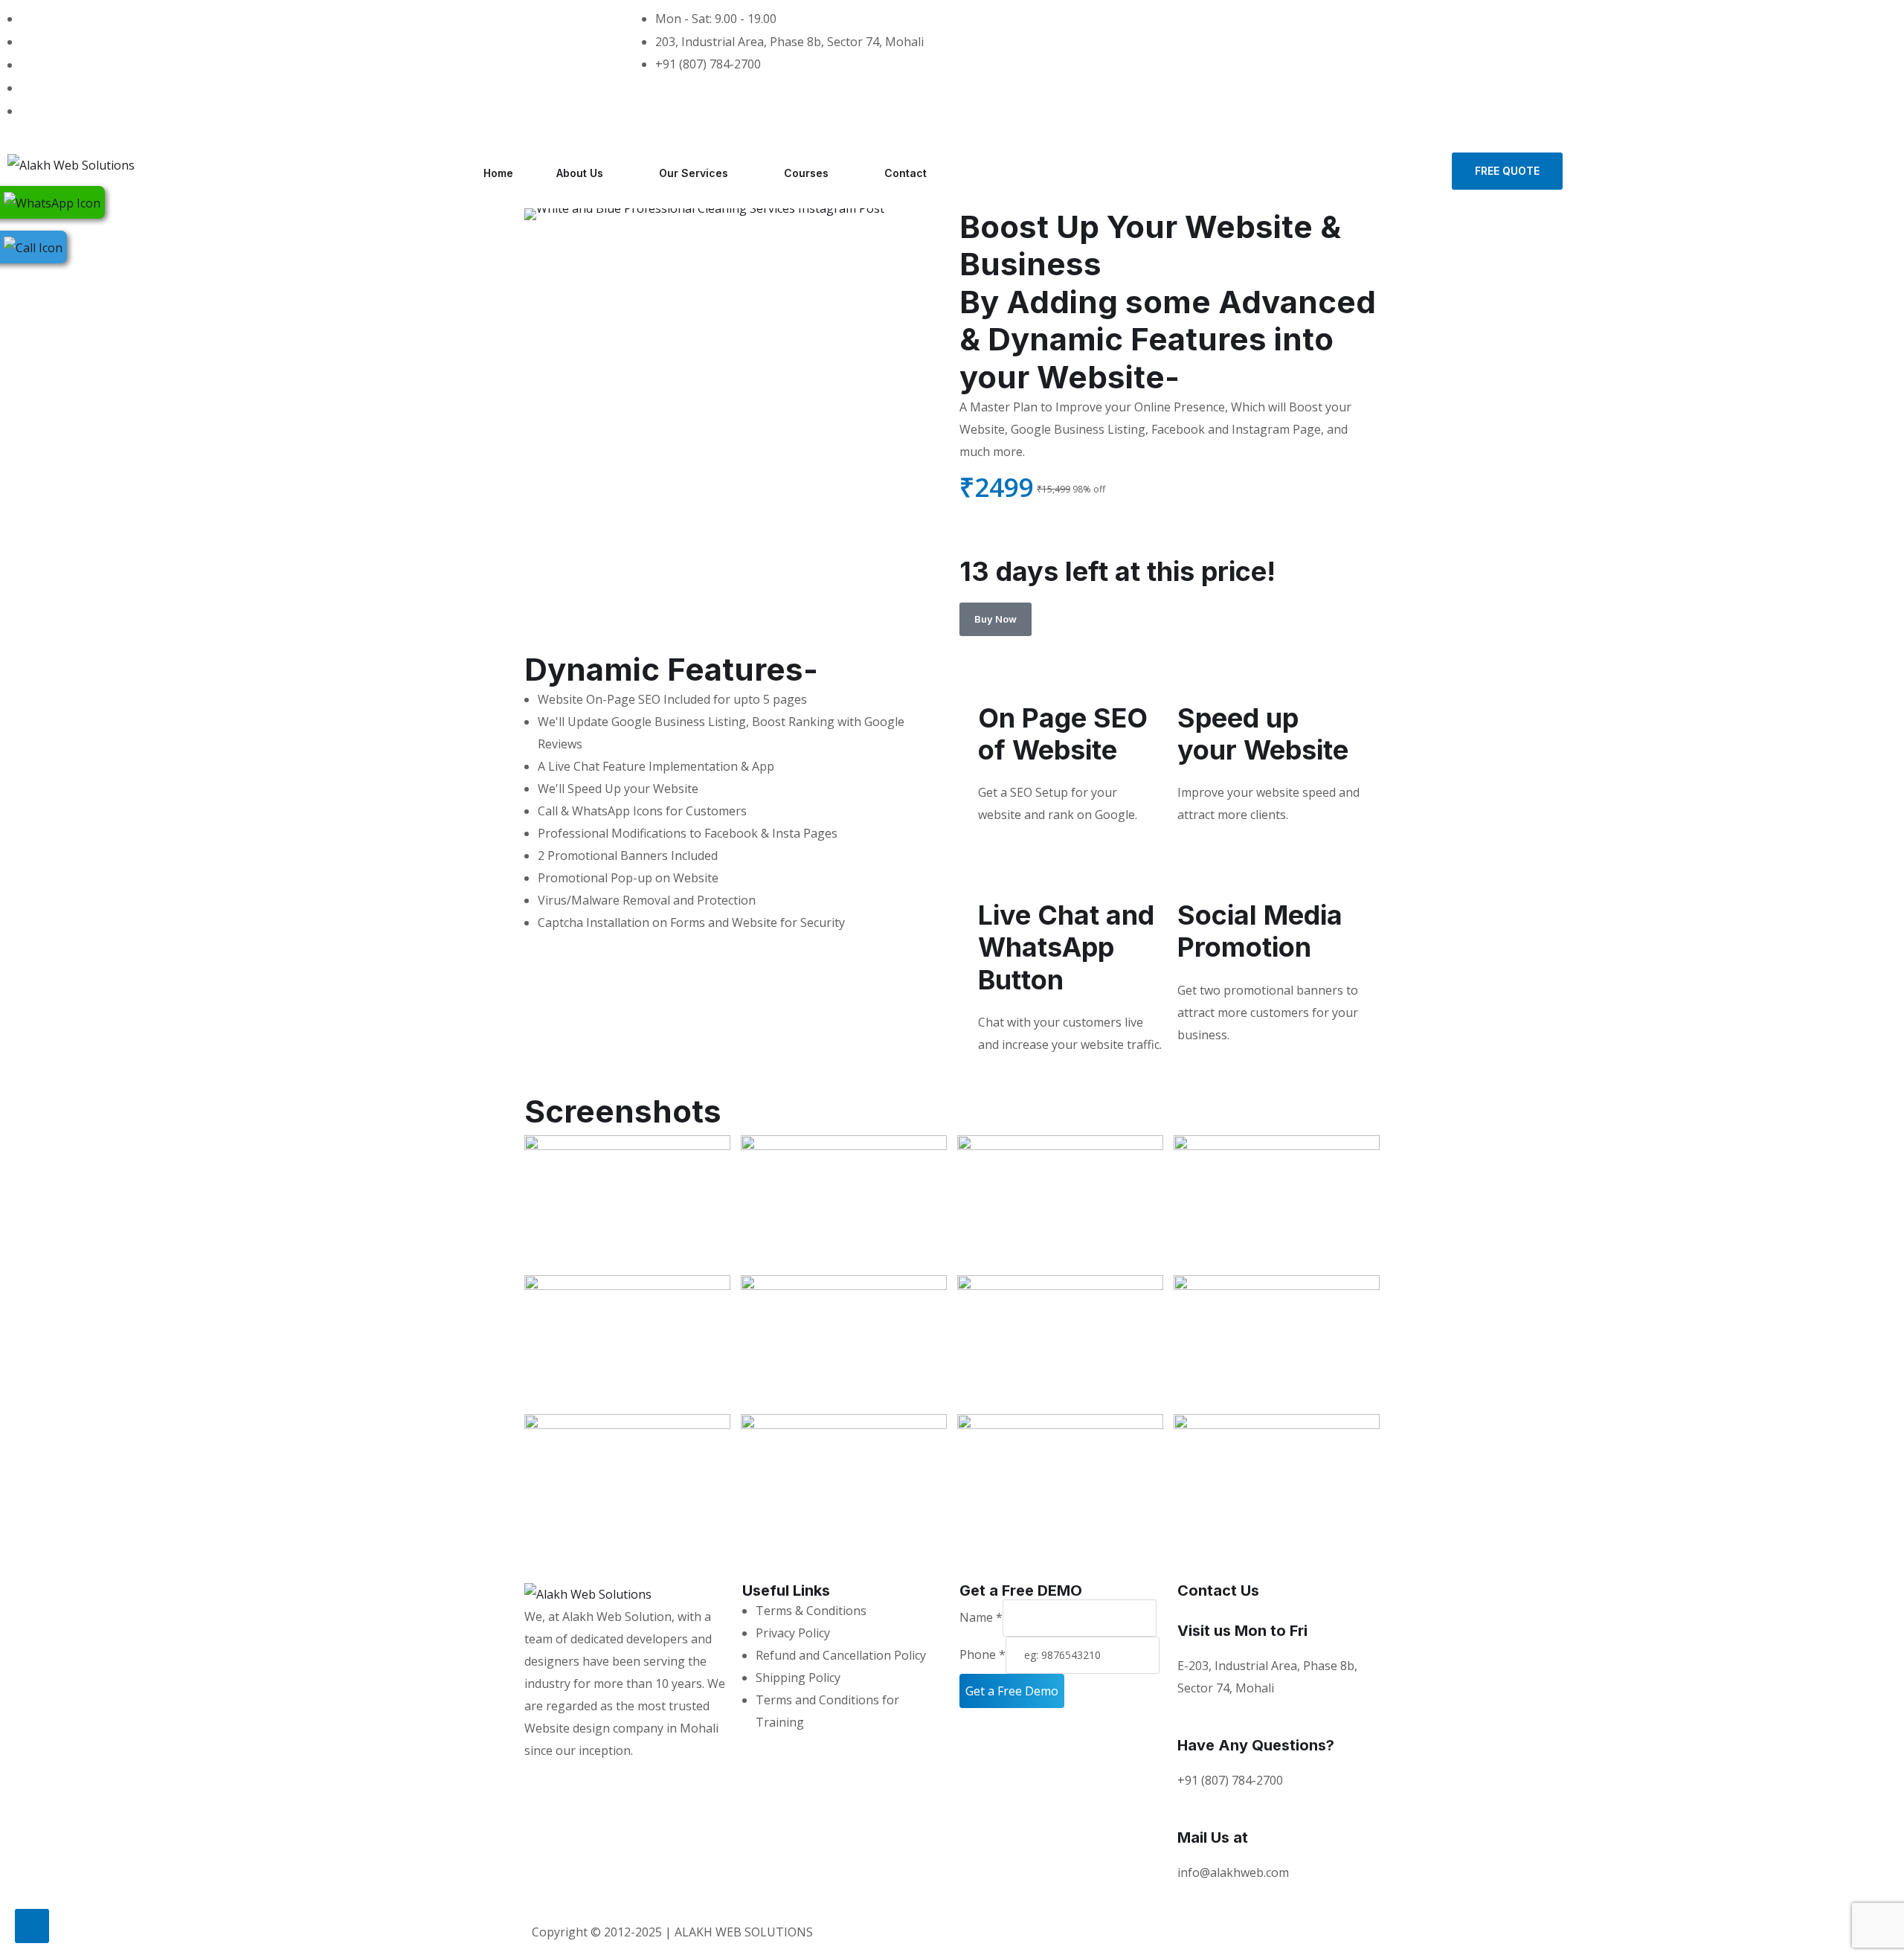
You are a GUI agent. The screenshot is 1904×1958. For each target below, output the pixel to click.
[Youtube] (705, 1780)
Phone (982, 1654)
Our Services (694, 173)
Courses (806, 173)
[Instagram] (543, 1780)
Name (981, 1617)
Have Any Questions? (1256, 1745)
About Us (580, 173)
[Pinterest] (624, 1780)
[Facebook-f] (584, 1780)
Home (498, 173)
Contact (906, 173)
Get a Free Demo (1012, 1691)
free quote (1507, 171)
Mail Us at (1213, 1837)
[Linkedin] (665, 1780)
